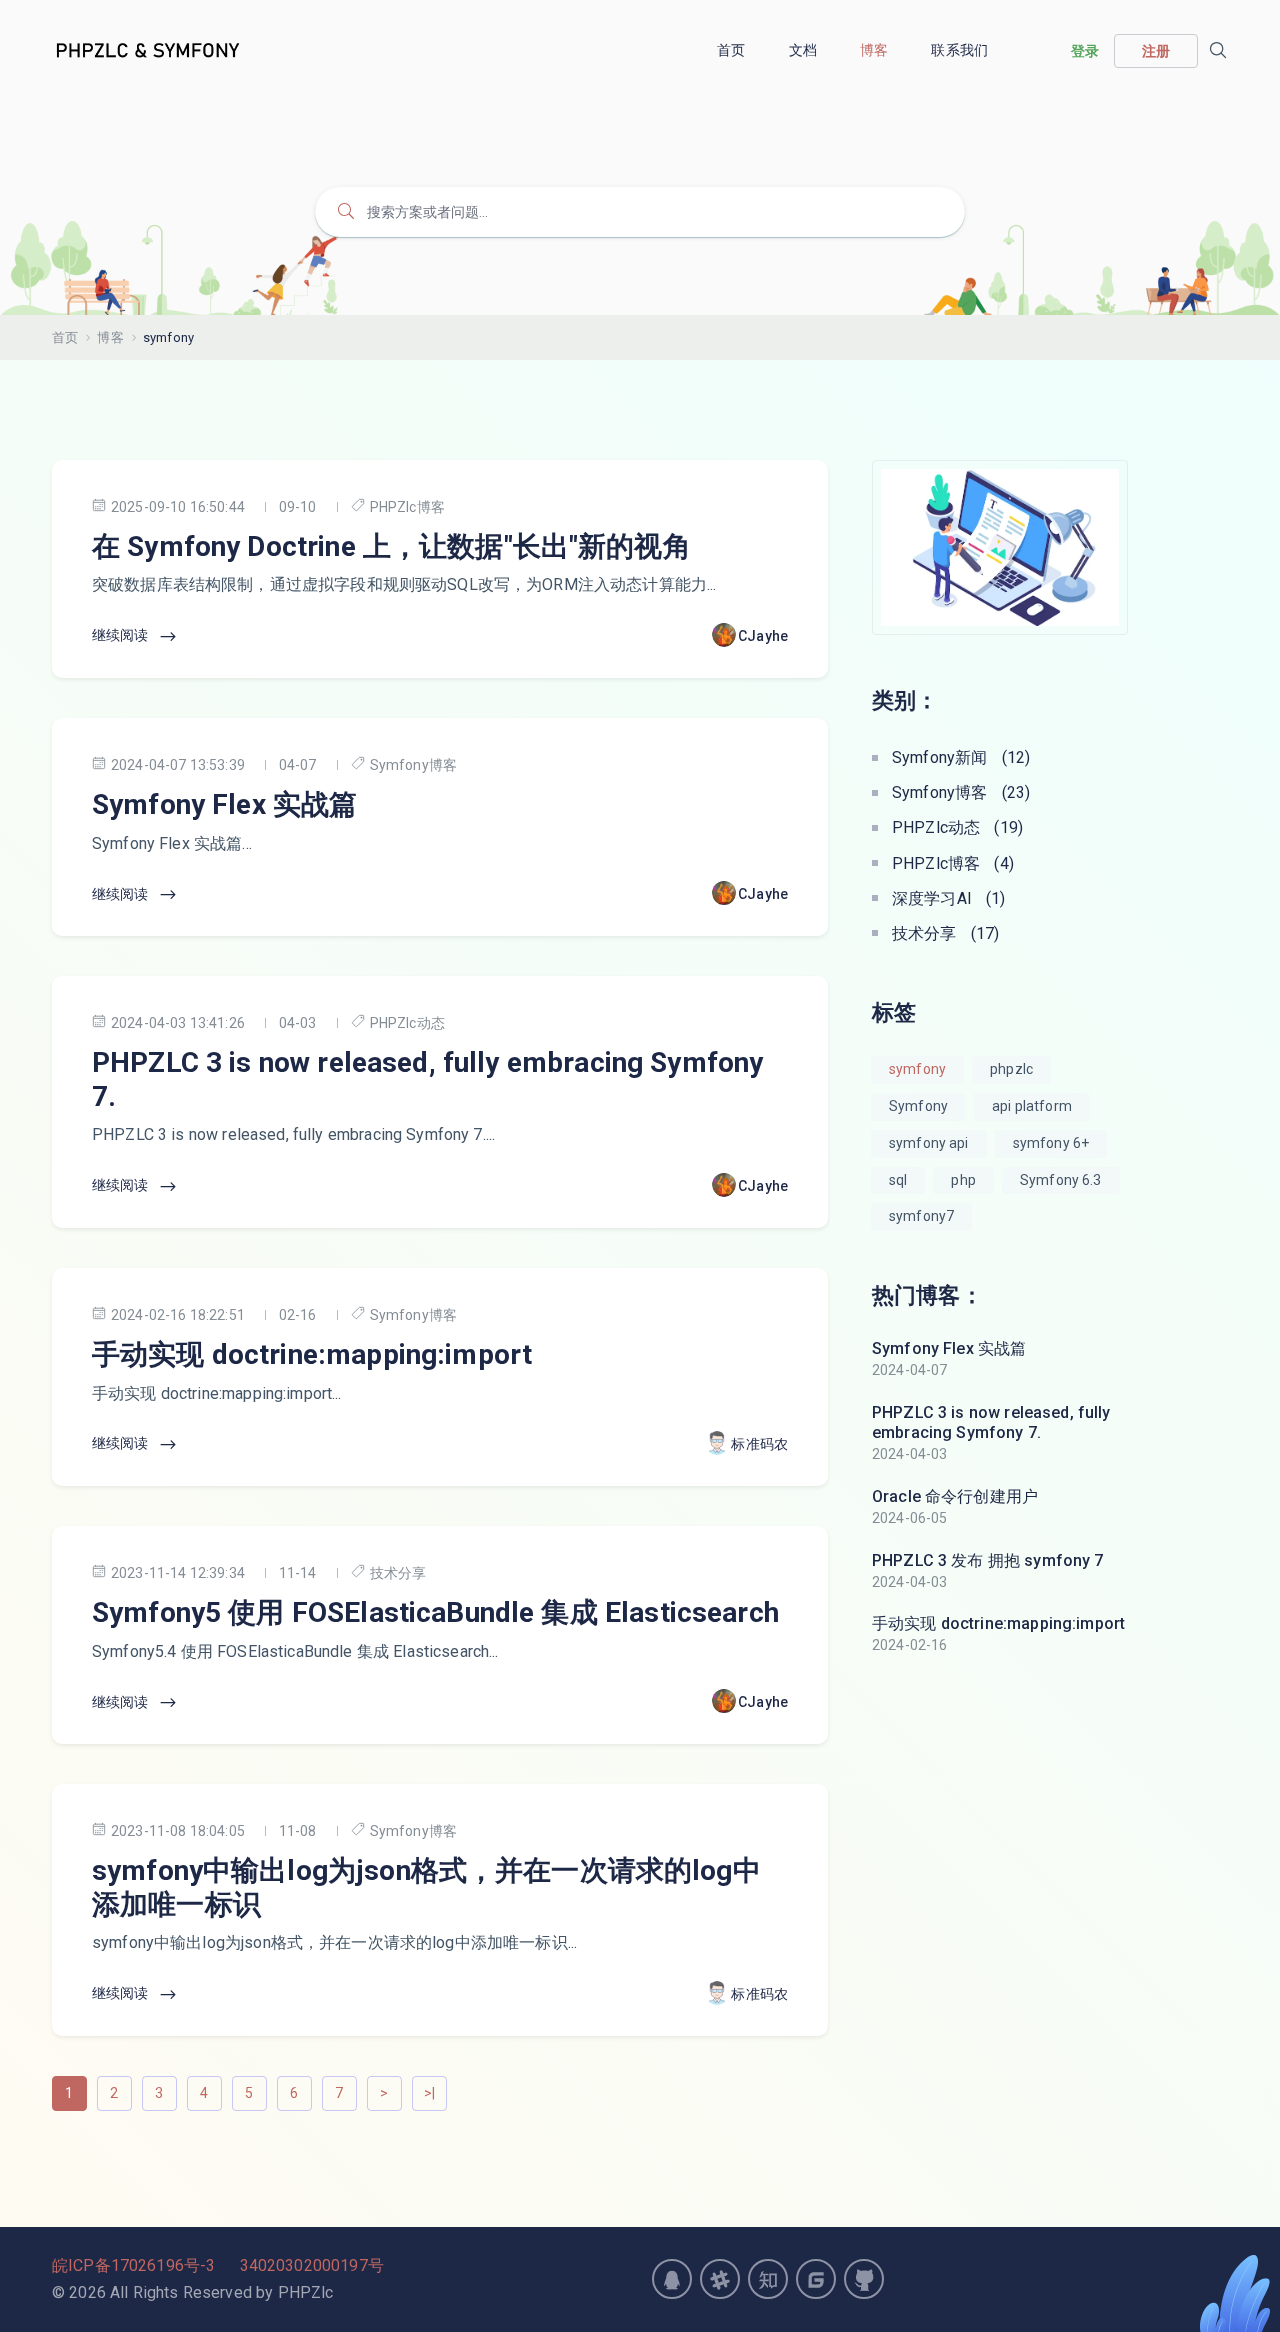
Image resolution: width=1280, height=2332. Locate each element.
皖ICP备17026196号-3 (133, 2265)
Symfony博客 (413, 765)
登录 (1085, 51)
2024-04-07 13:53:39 (178, 765)
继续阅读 (122, 635)
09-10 (298, 507)
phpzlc (1011, 1069)
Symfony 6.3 (1061, 1180)
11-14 (298, 1573)
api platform (1032, 1106)
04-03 (298, 1023)
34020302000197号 (312, 2265)
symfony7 (921, 1216)
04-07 (298, 765)
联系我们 (961, 50)
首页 (732, 50)
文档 (804, 50)
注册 (1156, 51)
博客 (875, 50)
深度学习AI (949, 898)
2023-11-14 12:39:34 (178, 1573)
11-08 (298, 1831)
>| (429, 2093)
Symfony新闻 (961, 757)
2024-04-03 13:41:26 (178, 1023)
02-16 (298, 1315)
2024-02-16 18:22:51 (178, 1315)
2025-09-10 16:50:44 (178, 507)
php (963, 1180)
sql (898, 1180)
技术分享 (398, 1573)
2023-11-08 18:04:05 (178, 1831)
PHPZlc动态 (407, 1023)
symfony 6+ (1051, 1143)
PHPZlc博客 (407, 507)
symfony (917, 1069)
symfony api (929, 1143)
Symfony (918, 1106)
